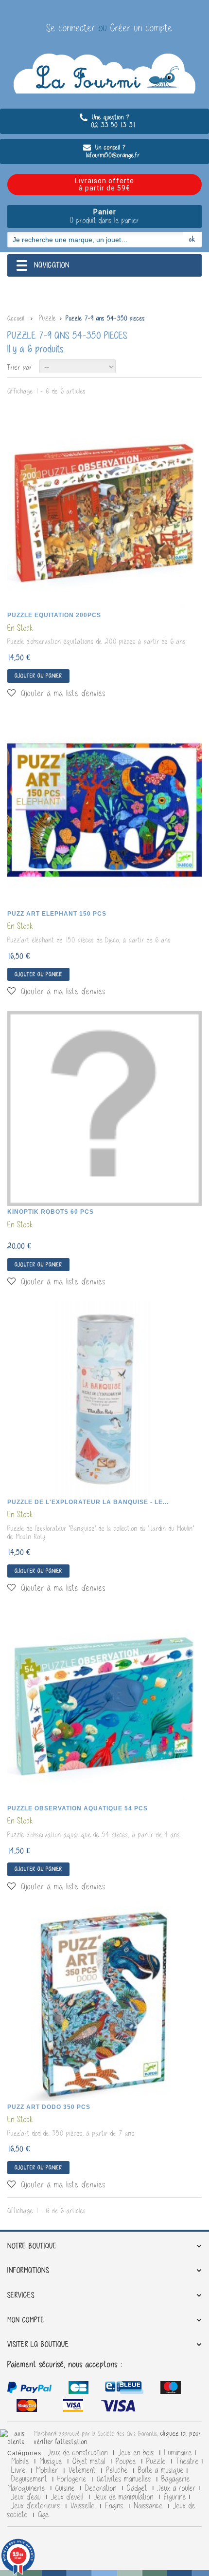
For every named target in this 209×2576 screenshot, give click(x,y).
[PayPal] (29, 2389)
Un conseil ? (109, 147)
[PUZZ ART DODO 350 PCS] (104, 2004)
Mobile (21, 2462)
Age (44, 2515)
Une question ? (110, 117)
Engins (115, 2506)
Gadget (138, 2488)
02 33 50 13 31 (104, 125)
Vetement (83, 2470)
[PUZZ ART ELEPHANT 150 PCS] (104, 810)
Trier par (20, 367)
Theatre (187, 2462)
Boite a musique (161, 2470)
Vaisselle (84, 2506)
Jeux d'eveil (69, 2497)
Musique (52, 2462)
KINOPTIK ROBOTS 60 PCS (51, 1212)
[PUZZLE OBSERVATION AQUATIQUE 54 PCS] (104, 1705)
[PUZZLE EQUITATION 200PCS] (104, 512)
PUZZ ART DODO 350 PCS (49, 2107)
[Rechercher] (192, 239)
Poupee (127, 2462)
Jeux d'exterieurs (37, 2506)
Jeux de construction (79, 2453)
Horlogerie (73, 2479)
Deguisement (30, 2479)
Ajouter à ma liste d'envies (62, 693)
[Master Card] (126, 2389)
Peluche (118, 2470)
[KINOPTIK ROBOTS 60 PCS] (104, 1109)
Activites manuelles (125, 2479)
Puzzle (157, 2462)
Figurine (175, 2497)
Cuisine (66, 2488)
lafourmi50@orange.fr (104, 155)
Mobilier (48, 2470)
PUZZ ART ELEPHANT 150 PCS (57, 914)
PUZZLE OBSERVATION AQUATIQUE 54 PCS (78, 1808)
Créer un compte (141, 28)
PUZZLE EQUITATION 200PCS (54, 615)
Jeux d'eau (27, 2497)
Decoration (102, 2488)
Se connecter (72, 28)
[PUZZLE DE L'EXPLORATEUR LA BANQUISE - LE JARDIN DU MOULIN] (104, 1399)
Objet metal (90, 2462)
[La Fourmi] (104, 74)
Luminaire (178, 2453)
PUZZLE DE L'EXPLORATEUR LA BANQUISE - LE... (88, 1502)
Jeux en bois (137, 2453)
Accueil (16, 318)
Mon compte (26, 2320)
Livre (20, 2470)
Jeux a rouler (177, 2488)
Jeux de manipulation (125, 2497)
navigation (52, 265)
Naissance (149, 2506)
